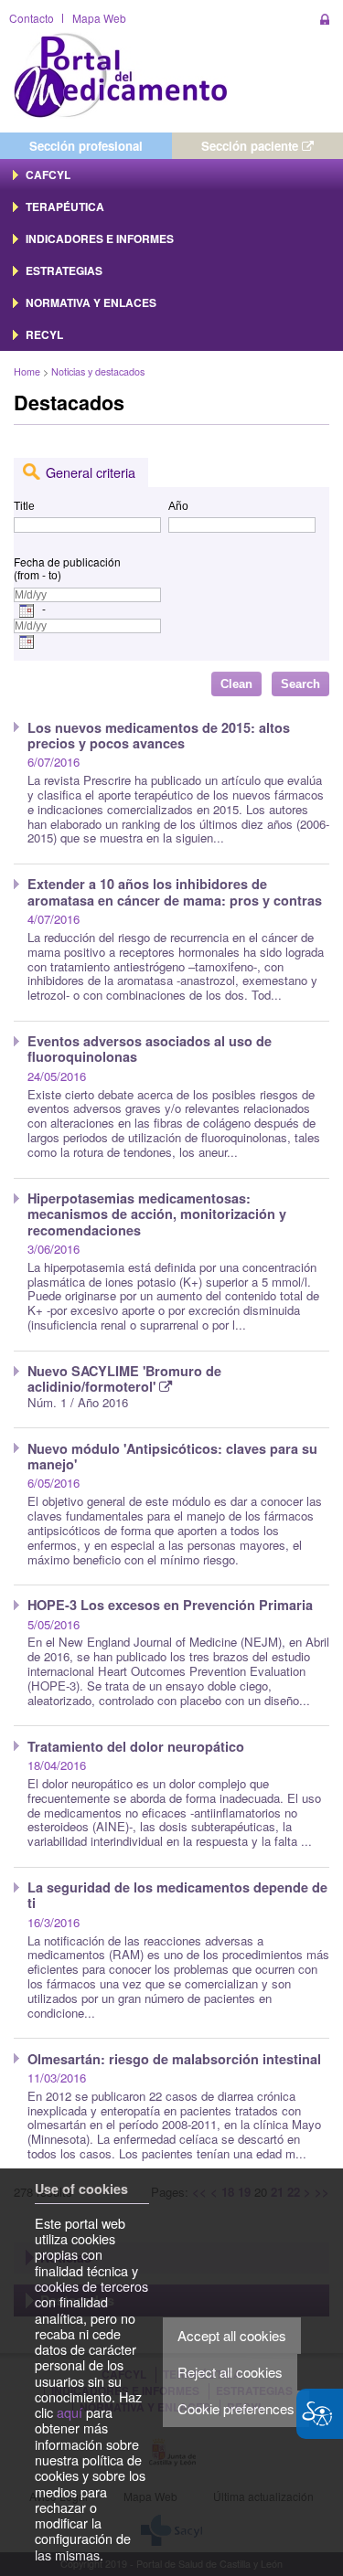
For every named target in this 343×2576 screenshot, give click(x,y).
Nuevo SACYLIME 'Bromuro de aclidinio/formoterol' (124, 1378)
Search (300, 684)
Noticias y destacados (98, 371)
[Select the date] (27, 610)
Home (27, 371)
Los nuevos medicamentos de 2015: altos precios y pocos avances (159, 735)
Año (178, 506)
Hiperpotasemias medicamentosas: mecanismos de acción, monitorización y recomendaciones (157, 1214)
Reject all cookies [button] (230, 2372)
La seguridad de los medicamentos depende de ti (177, 1895)
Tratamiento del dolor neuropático (136, 1746)
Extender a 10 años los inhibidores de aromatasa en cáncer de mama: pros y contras (175, 891)
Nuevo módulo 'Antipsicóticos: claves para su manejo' (172, 1456)
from (28, 576)
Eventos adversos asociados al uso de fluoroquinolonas (150, 1049)
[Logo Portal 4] (121, 74)
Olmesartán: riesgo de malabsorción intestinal (174, 2059)
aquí (70, 2412)
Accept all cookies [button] (232, 2335)
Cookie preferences (236, 2408)
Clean (236, 684)
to (53, 576)
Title (24, 506)
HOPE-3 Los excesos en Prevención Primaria (170, 1605)
